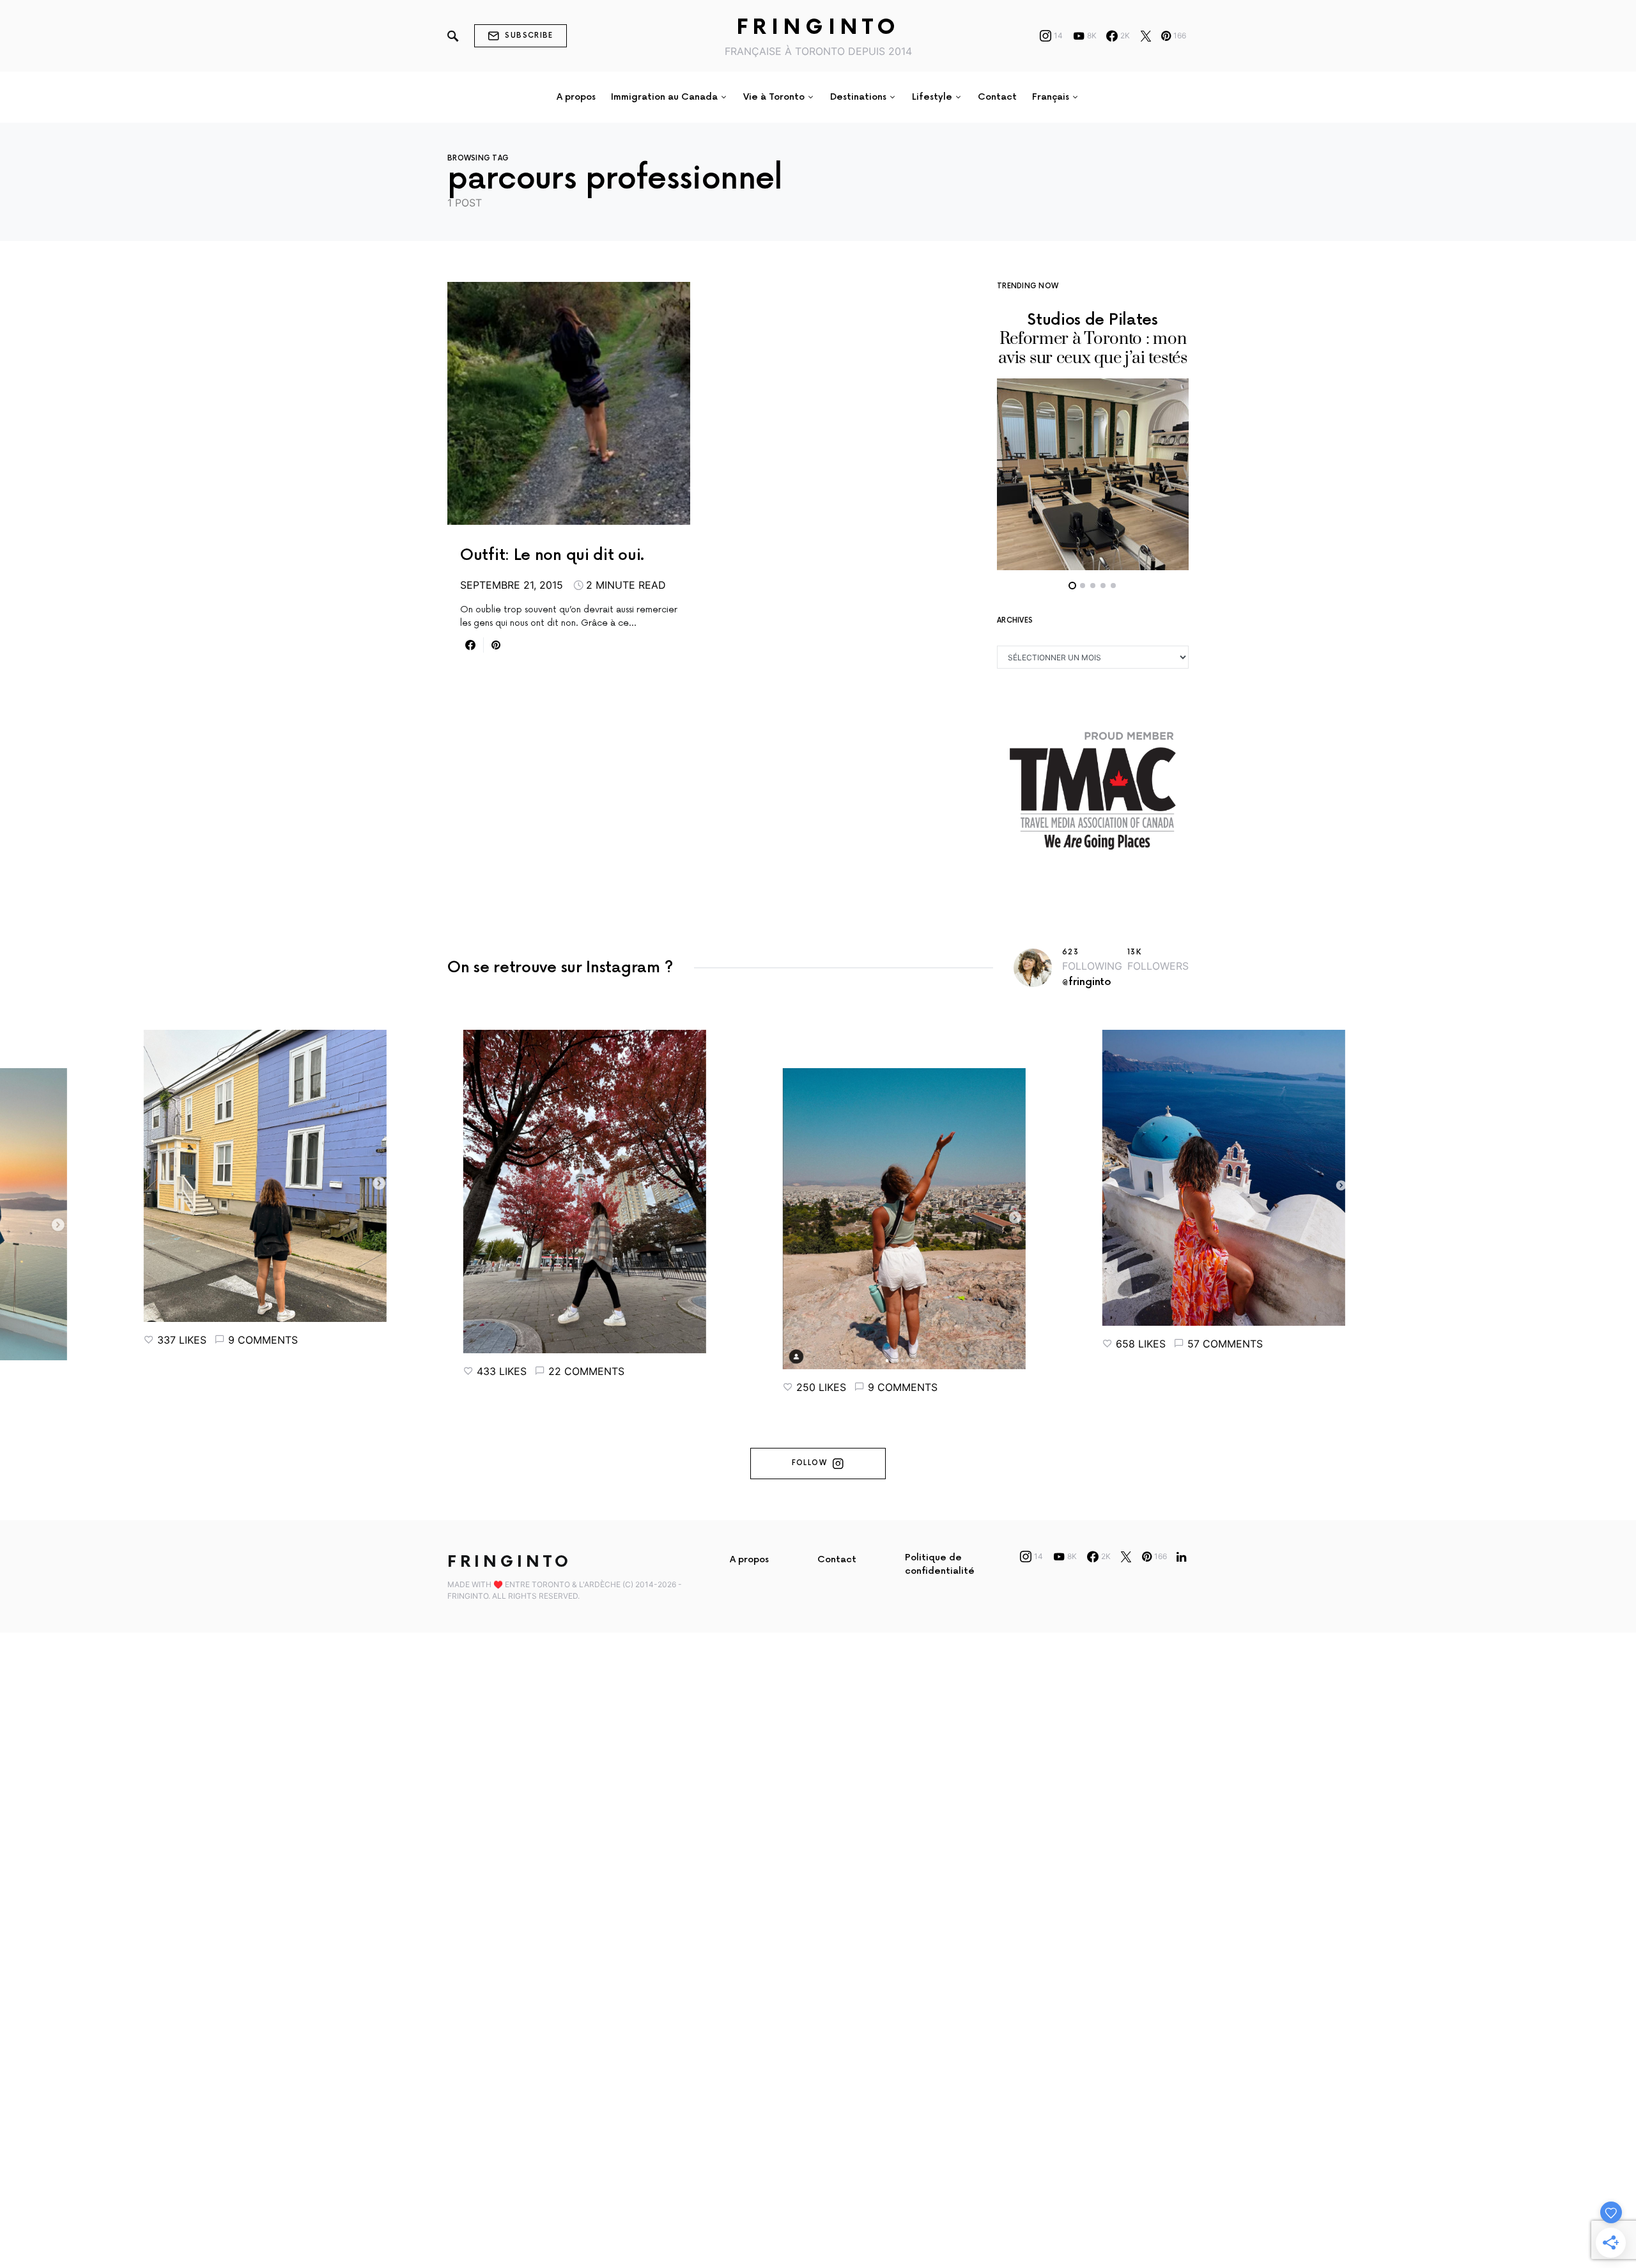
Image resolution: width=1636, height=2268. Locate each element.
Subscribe (529, 35)
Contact (837, 1559)
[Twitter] (1146, 36)
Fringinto (818, 28)
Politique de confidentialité (940, 1564)
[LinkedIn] (1181, 1557)
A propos (749, 1559)
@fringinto (1087, 982)
